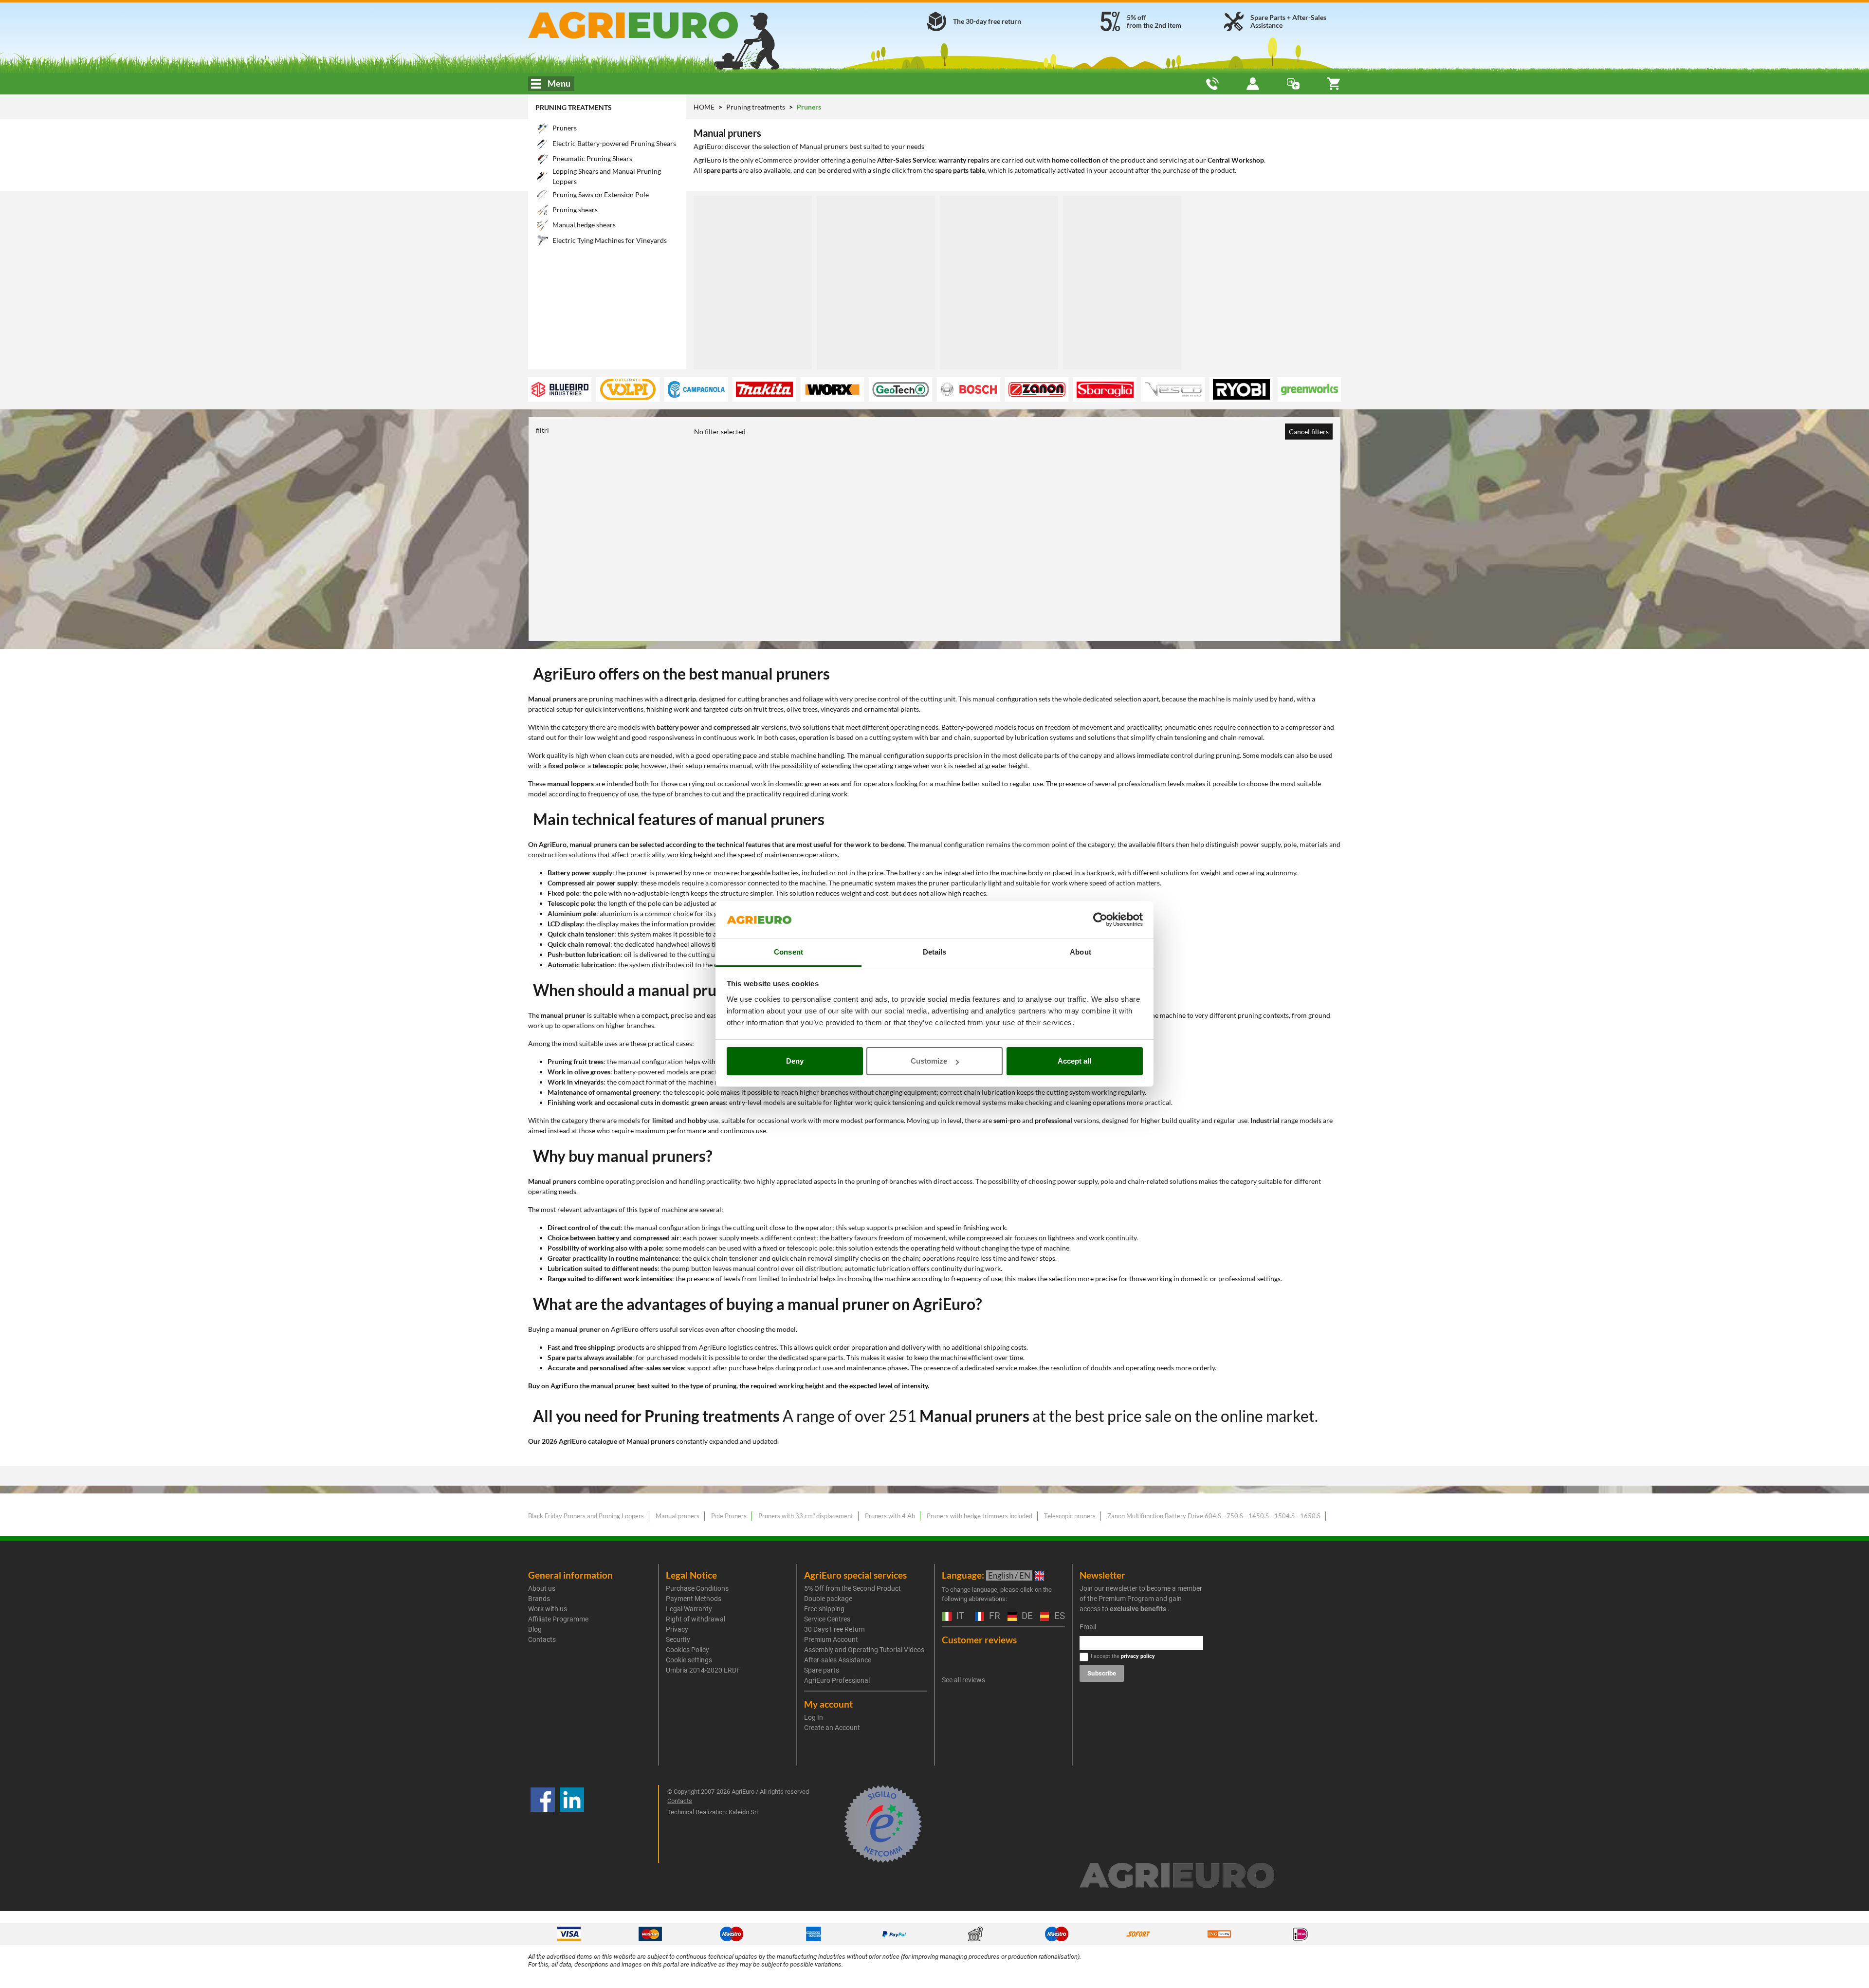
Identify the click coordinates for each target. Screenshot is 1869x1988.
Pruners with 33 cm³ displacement (806, 1516)
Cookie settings (689, 1660)
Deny (795, 1061)
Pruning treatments (574, 107)
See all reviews (963, 1680)
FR (993, 1616)
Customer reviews (979, 1640)
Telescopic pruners (1070, 1516)
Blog (535, 1629)
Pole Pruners (729, 1516)
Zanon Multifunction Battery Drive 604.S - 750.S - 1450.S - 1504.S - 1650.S (1214, 1516)
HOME (704, 107)
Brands (539, 1599)
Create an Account (832, 1728)
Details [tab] (935, 952)
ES (1058, 1616)
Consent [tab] (788, 952)
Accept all (1074, 1061)
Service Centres (827, 1619)
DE (1026, 1616)
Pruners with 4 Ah (890, 1516)
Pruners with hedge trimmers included (980, 1516)
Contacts (542, 1639)
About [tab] (1081, 952)
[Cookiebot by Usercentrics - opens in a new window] (1100, 920)
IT (959, 1616)
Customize (929, 1061)
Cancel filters (1309, 432)
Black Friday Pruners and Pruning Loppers (586, 1516)
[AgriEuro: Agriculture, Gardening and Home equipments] (659, 25)
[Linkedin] (572, 1824)
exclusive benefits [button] (1138, 1609)
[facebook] (543, 1824)
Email (1088, 1627)
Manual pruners (678, 1516)
